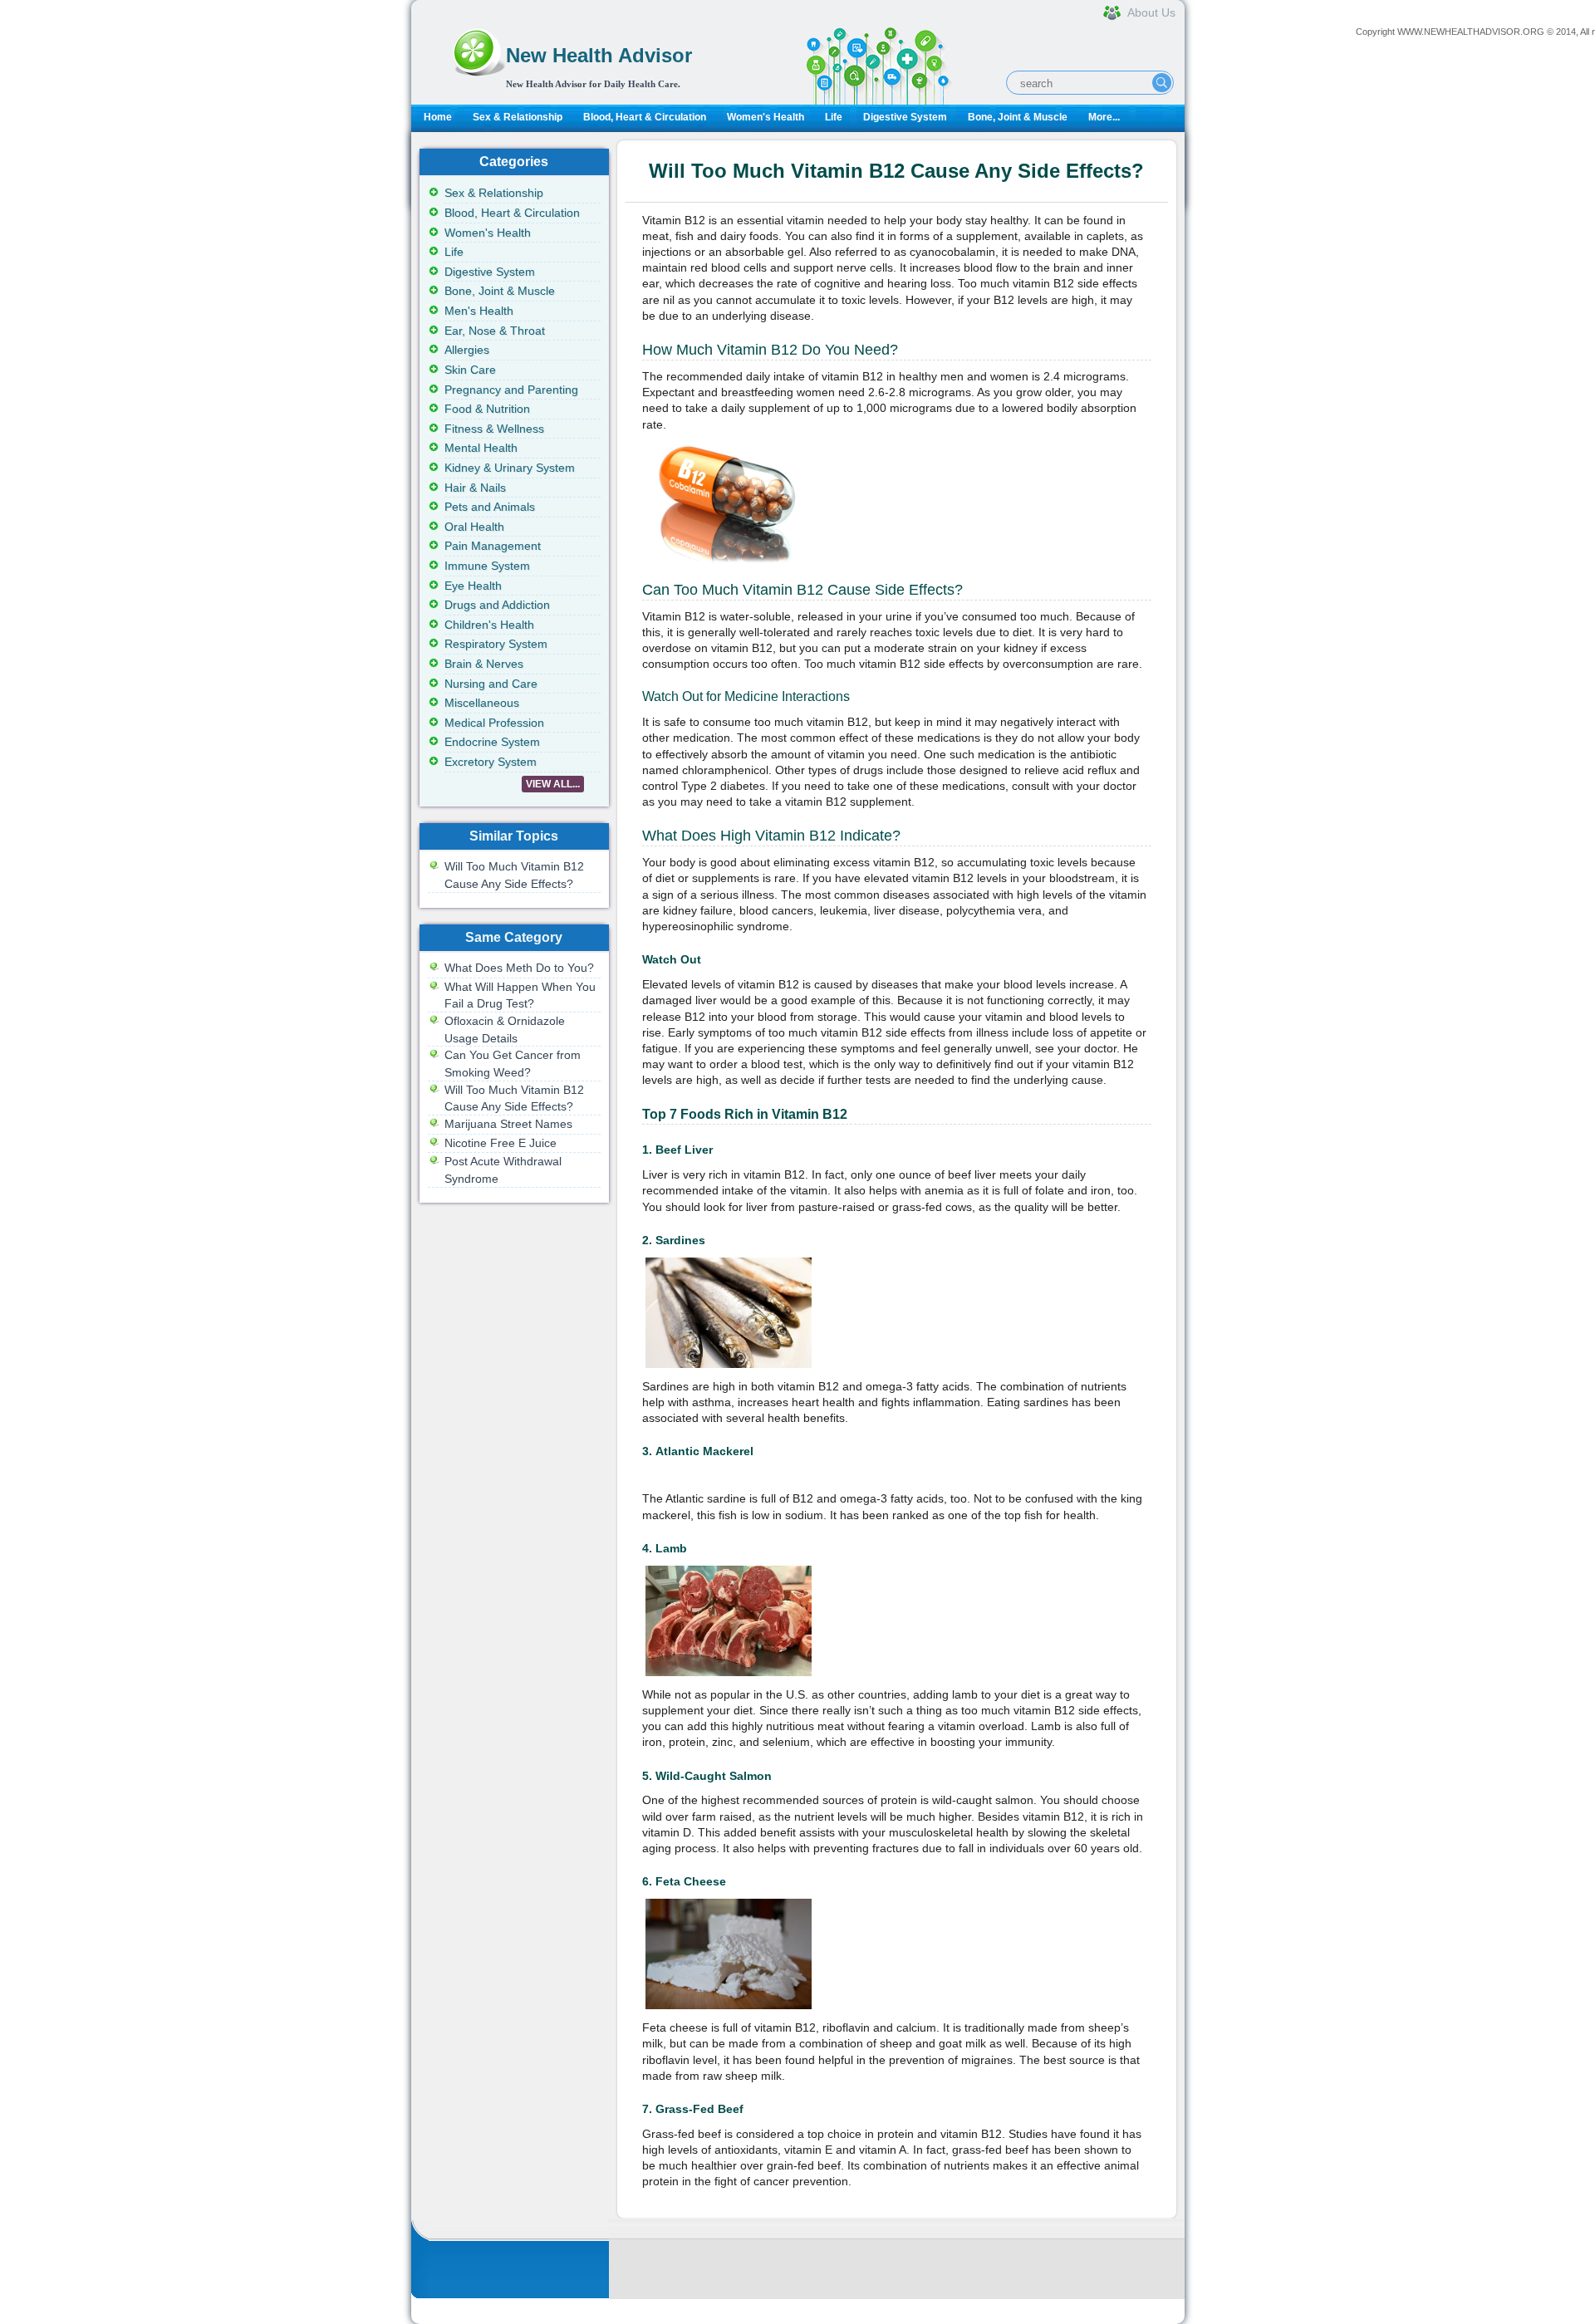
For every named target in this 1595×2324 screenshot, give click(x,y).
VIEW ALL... (553, 784)
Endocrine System (492, 742)
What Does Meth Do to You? (519, 968)
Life (834, 117)
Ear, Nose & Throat (495, 331)
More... (1104, 117)
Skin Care (470, 370)
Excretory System (491, 762)
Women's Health (766, 117)
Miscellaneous (482, 703)
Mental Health (481, 448)
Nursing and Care (491, 684)
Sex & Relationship (518, 117)
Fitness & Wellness (494, 429)
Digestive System (905, 117)
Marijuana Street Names (508, 1124)
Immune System (487, 566)
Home (438, 117)
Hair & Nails (475, 488)
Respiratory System (496, 644)
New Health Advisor (599, 55)
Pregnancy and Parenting (511, 390)
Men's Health (479, 311)
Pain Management (493, 546)
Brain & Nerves (484, 664)
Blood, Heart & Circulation (645, 117)
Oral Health (474, 527)
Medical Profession (494, 723)
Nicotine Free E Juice (501, 1143)
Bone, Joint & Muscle (1018, 117)
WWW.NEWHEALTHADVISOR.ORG (1471, 32)
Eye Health (473, 586)
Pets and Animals (490, 507)
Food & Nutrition (487, 409)
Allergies (467, 350)
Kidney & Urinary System (510, 468)
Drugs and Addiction (497, 605)
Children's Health (489, 625)
